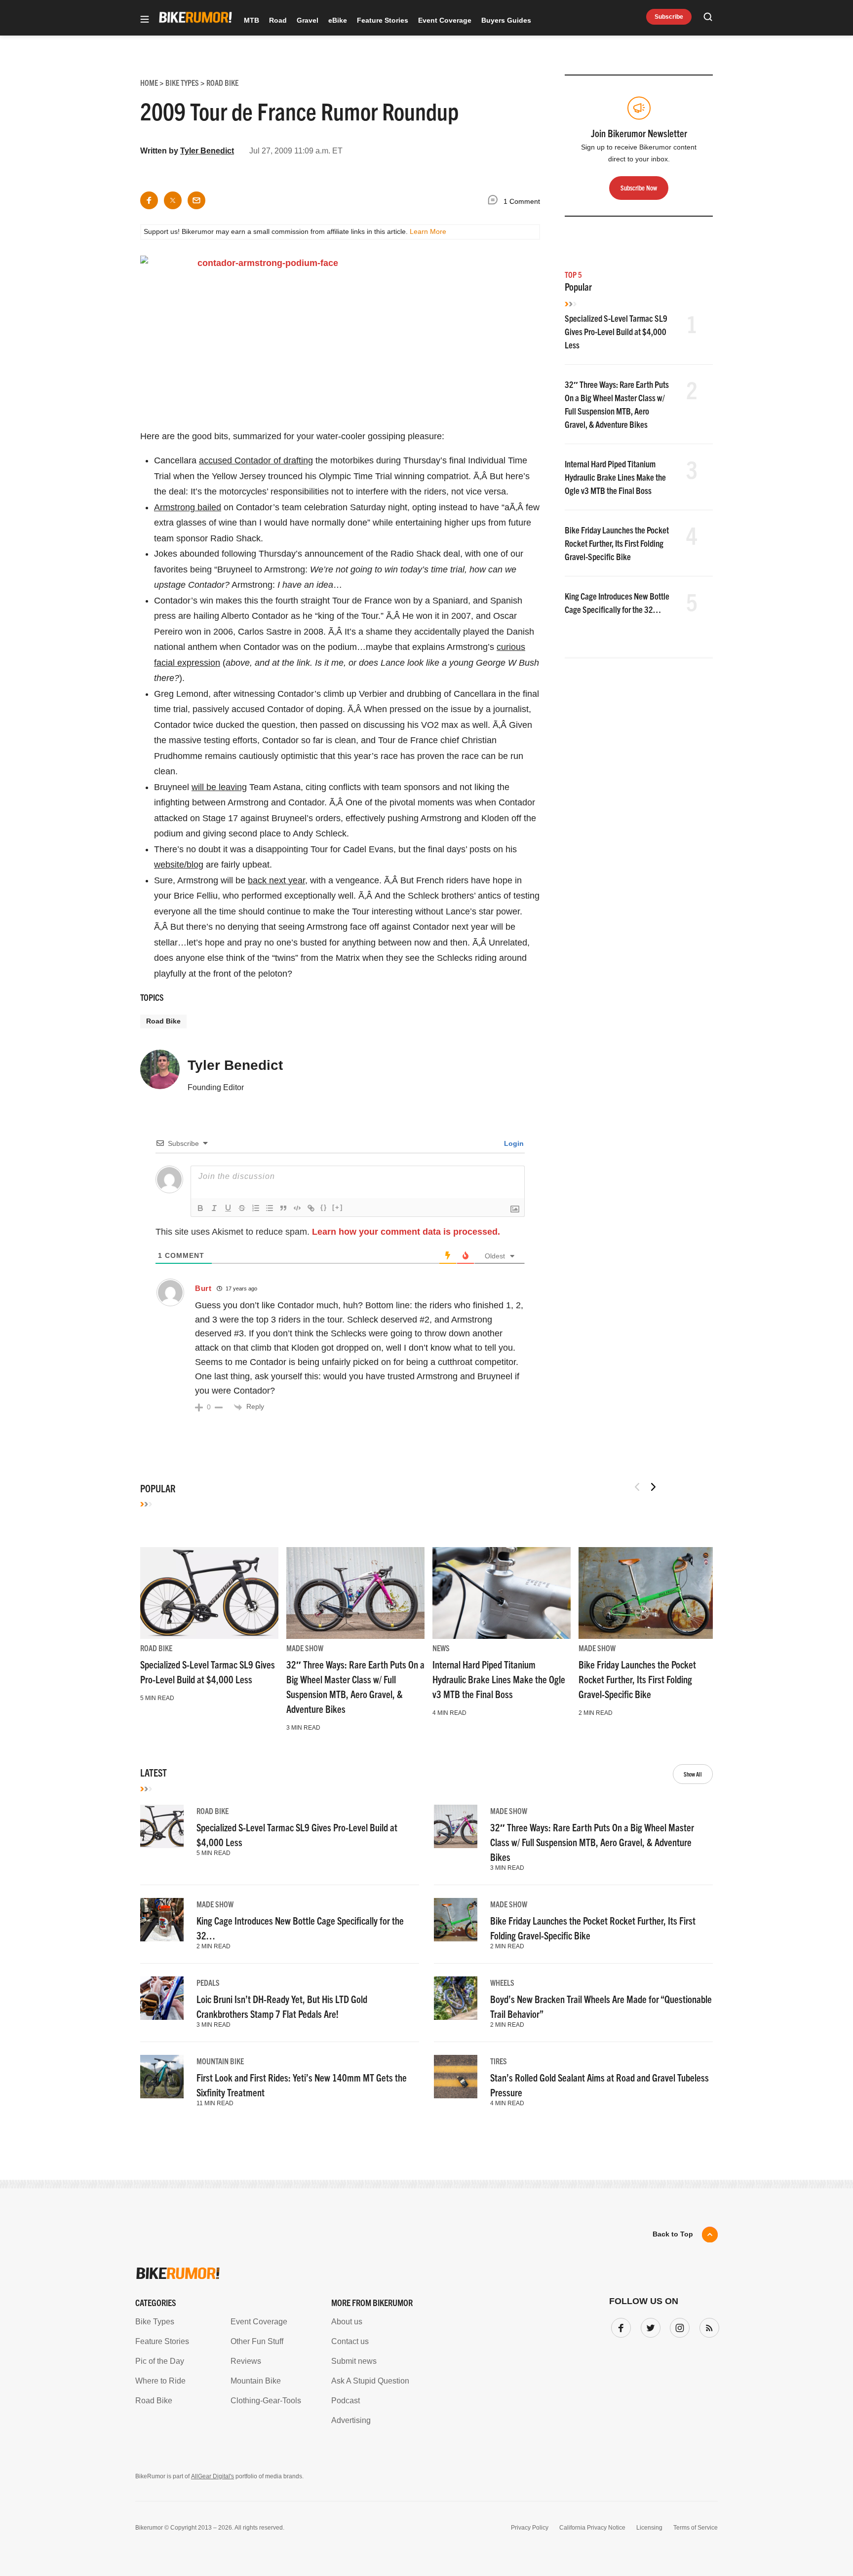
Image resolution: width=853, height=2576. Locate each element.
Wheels (502, 1982)
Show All (693, 1774)
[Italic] (214, 1208)
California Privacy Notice (592, 2528)
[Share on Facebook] (149, 200)
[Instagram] (678, 2326)
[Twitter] (649, 2326)
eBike (338, 20)
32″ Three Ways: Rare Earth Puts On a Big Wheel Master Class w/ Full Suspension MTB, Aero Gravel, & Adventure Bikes (592, 1842)
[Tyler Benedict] (160, 1074)
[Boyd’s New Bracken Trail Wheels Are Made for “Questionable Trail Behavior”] (456, 1998)
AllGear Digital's (213, 2476)
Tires (499, 2061)
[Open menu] (145, 20)
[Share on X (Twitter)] (173, 200)
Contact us (350, 2341)
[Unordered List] (270, 1208)
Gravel (308, 20)
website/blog (179, 865)
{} (324, 1207)
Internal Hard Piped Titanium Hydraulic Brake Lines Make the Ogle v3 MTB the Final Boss (615, 477)
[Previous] (637, 1487)
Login (513, 1143)
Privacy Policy (530, 2528)
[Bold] (200, 1208)
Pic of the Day (160, 2361)
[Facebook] (619, 2326)
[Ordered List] (256, 1208)
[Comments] (495, 202)
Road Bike (163, 1021)
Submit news (354, 2361)
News (441, 1648)
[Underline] (228, 1208)
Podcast (346, 2401)
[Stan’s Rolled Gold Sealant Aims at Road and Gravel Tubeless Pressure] (456, 2077)
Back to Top (673, 2234)
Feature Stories (383, 20)
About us (347, 2322)
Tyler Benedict (207, 151)
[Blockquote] (283, 1208)
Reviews (246, 2361)
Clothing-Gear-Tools (266, 2401)
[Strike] (242, 1208)
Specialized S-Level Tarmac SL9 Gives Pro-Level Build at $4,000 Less (616, 331)
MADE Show (305, 1648)
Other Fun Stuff (257, 2341)
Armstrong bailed (188, 507)
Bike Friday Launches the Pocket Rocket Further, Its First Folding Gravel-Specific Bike (617, 543)
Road (278, 20)
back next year (276, 880)
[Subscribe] (707, 2326)
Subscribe (669, 17)
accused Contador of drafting (256, 460)
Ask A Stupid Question (370, 2381)
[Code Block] (297, 1208)
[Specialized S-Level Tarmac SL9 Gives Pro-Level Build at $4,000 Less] (209, 1593)
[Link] (311, 1208)
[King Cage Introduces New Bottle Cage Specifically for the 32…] (162, 1920)
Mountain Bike (220, 2061)
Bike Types (155, 2322)
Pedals (208, 1982)
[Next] (653, 1487)
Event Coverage (445, 20)
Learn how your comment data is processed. (406, 1232)
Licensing (649, 2528)
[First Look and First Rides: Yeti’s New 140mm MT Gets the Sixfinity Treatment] (162, 2077)
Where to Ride (160, 2381)
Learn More (428, 231)
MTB (252, 20)
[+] (338, 1207)
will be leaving (219, 787)
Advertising (351, 2420)
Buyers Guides (506, 20)
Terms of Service (696, 2528)
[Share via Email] (196, 200)
